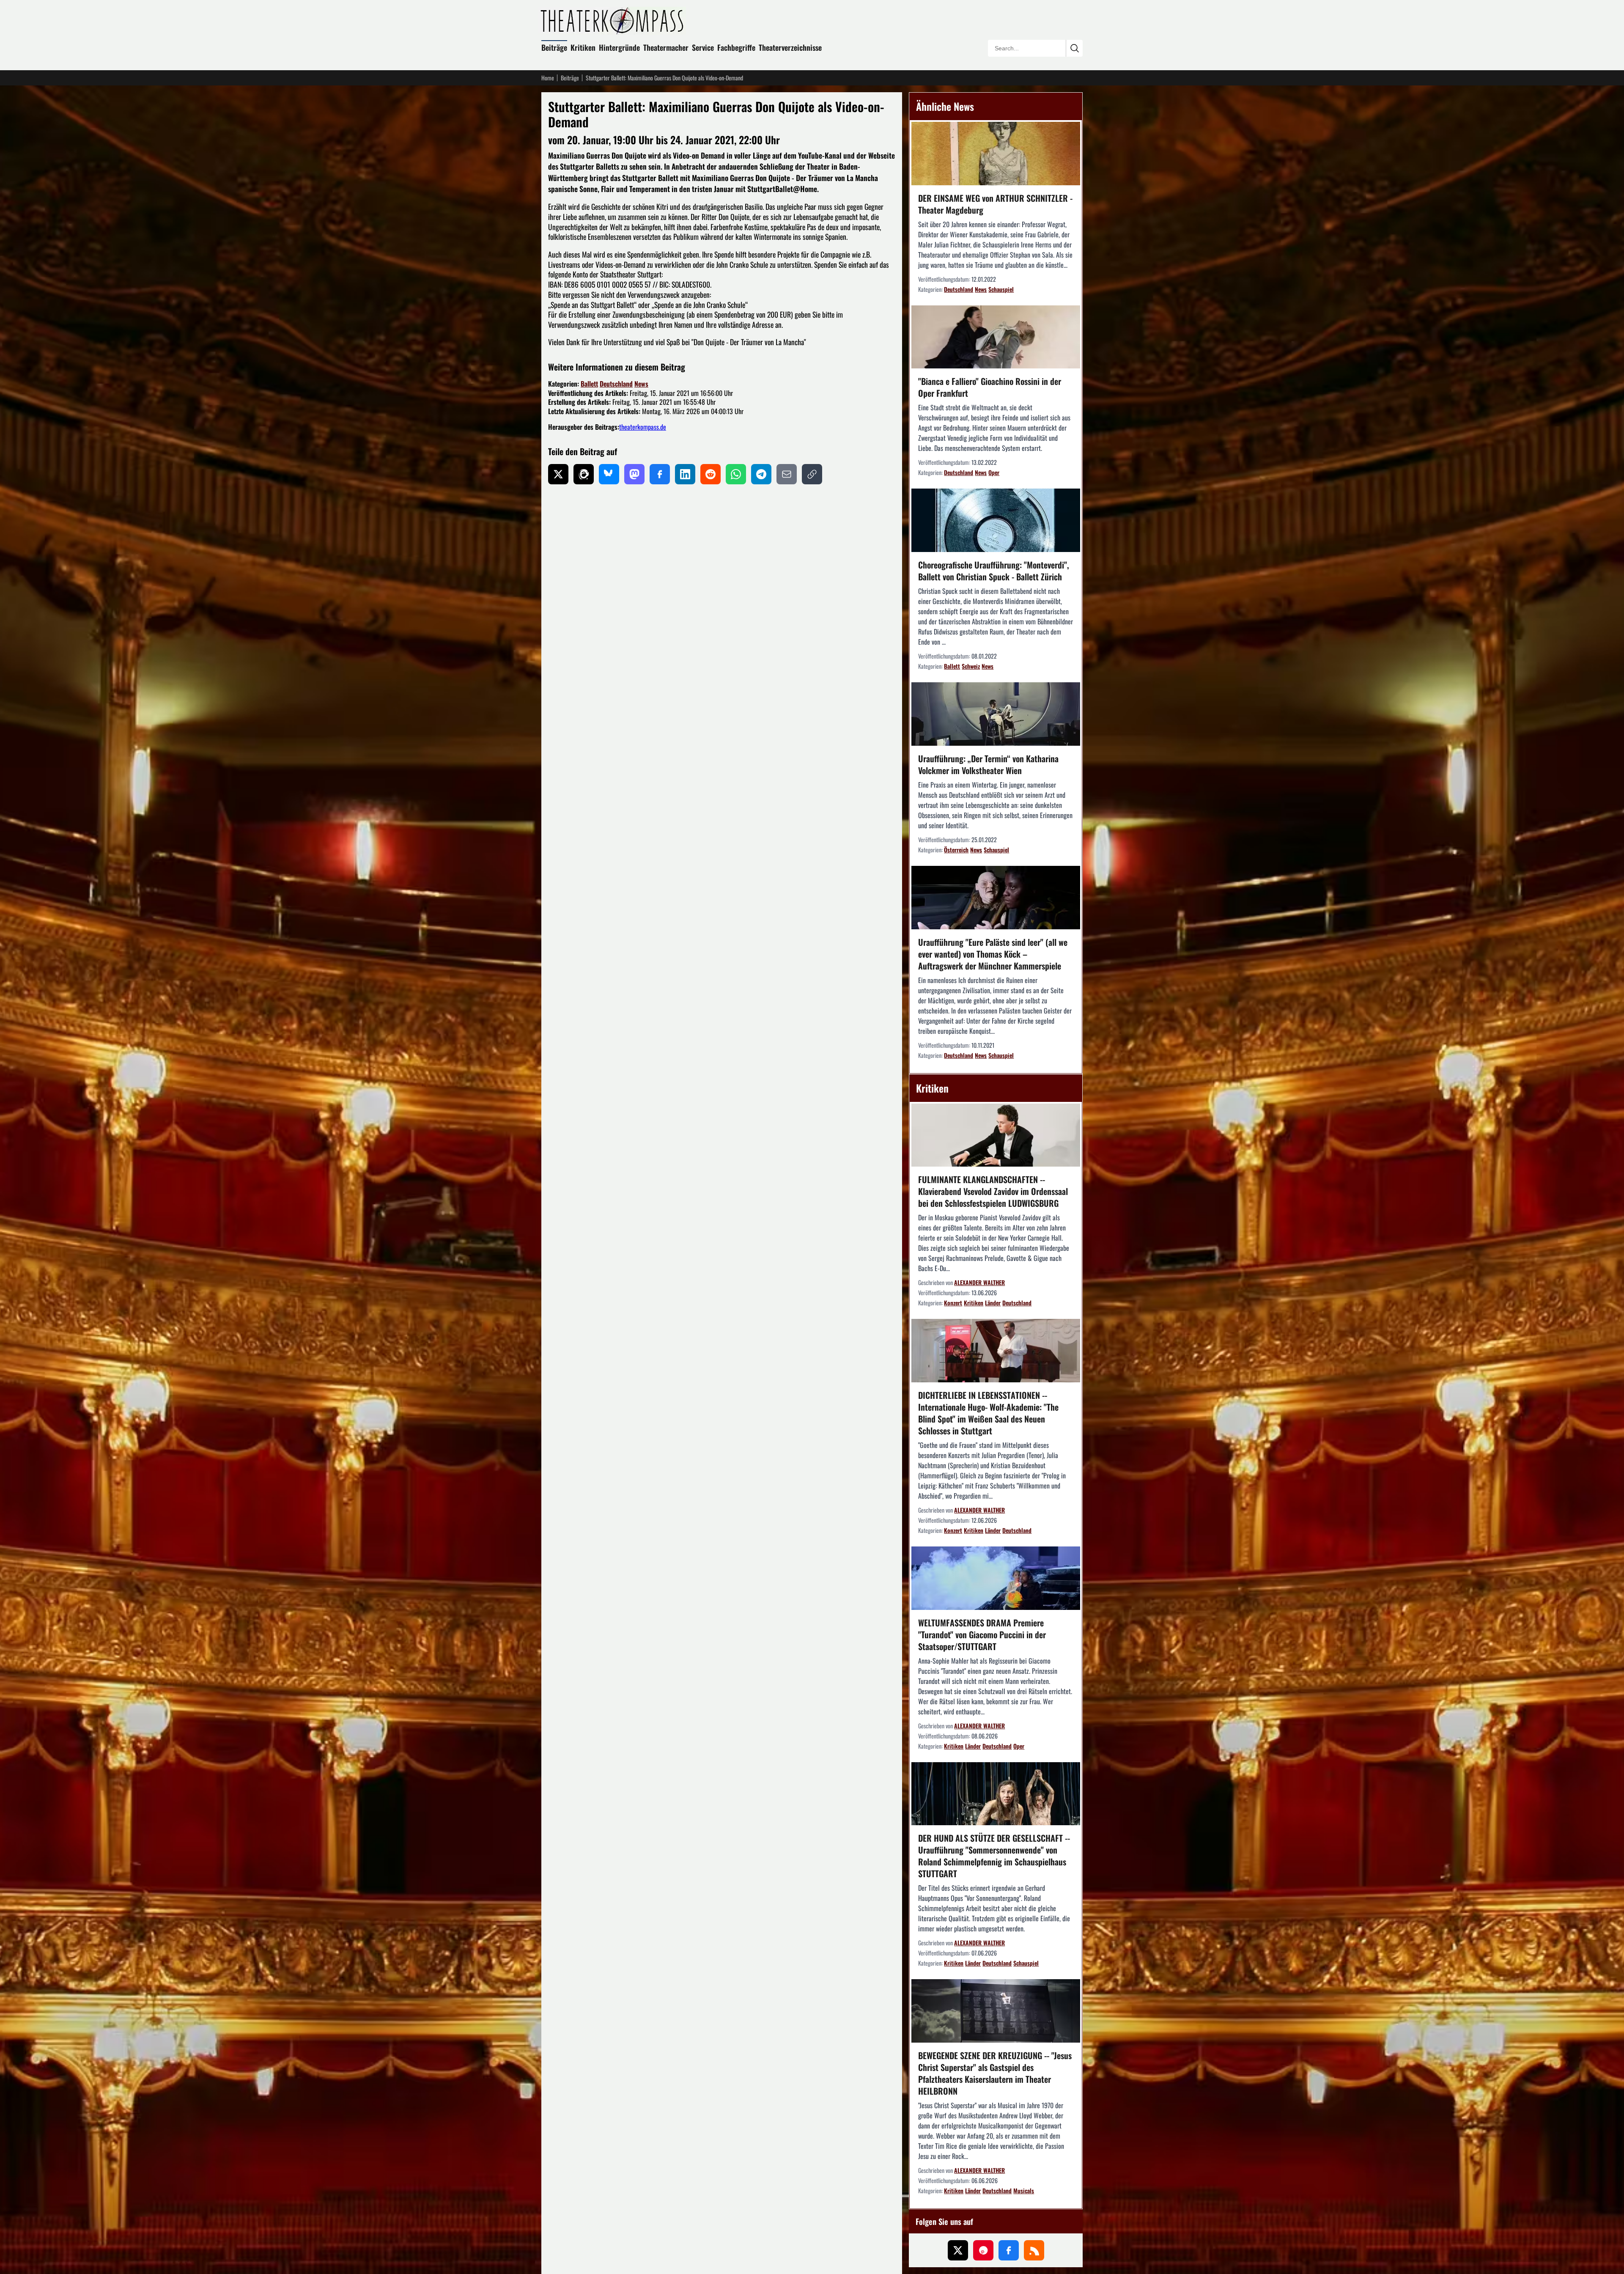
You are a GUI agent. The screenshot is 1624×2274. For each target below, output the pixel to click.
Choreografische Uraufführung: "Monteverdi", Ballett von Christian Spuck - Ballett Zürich (994, 571)
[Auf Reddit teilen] (710, 474)
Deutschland (616, 384)
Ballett (589, 384)
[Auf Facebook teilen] (660, 474)
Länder (993, 1303)
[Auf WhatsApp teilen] (736, 474)
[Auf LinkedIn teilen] (685, 474)
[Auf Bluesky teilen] (609, 474)
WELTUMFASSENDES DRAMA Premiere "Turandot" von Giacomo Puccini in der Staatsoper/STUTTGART (982, 1634)
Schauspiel (1001, 289)
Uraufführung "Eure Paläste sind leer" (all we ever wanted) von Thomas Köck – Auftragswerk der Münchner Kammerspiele (993, 954)
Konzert (953, 1303)
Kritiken (583, 47)
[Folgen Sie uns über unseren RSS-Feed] (1034, 2250)
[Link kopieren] (812, 474)
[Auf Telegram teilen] (761, 474)
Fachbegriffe (736, 47)
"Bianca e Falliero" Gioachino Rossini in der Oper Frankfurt (990, 387)
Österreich (956, 850)
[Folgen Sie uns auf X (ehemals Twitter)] (958, 2250)
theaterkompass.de (643, 427)
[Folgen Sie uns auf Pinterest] (983, 2250)
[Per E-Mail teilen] (787, 474)
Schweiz (971, 666)
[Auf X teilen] (558, 474)
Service (703, 47)
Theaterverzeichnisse (790, 47)
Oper (994, 472)
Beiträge (554, 47)
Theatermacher (666, 47)
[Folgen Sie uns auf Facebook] (1009, 2250)
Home (548, 78)
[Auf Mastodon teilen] (634, 474)
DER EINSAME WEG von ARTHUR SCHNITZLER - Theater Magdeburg (995, 204)
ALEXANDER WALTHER (979, 1282)
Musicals (1024, 2190)
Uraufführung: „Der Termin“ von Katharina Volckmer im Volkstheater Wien (988, 764)
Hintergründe (619, 47)
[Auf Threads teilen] (584, 474)
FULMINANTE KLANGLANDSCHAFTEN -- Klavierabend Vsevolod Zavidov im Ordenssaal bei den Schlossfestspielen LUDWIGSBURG (993, 1191)
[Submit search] (1074, 48)
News (641, 384)
